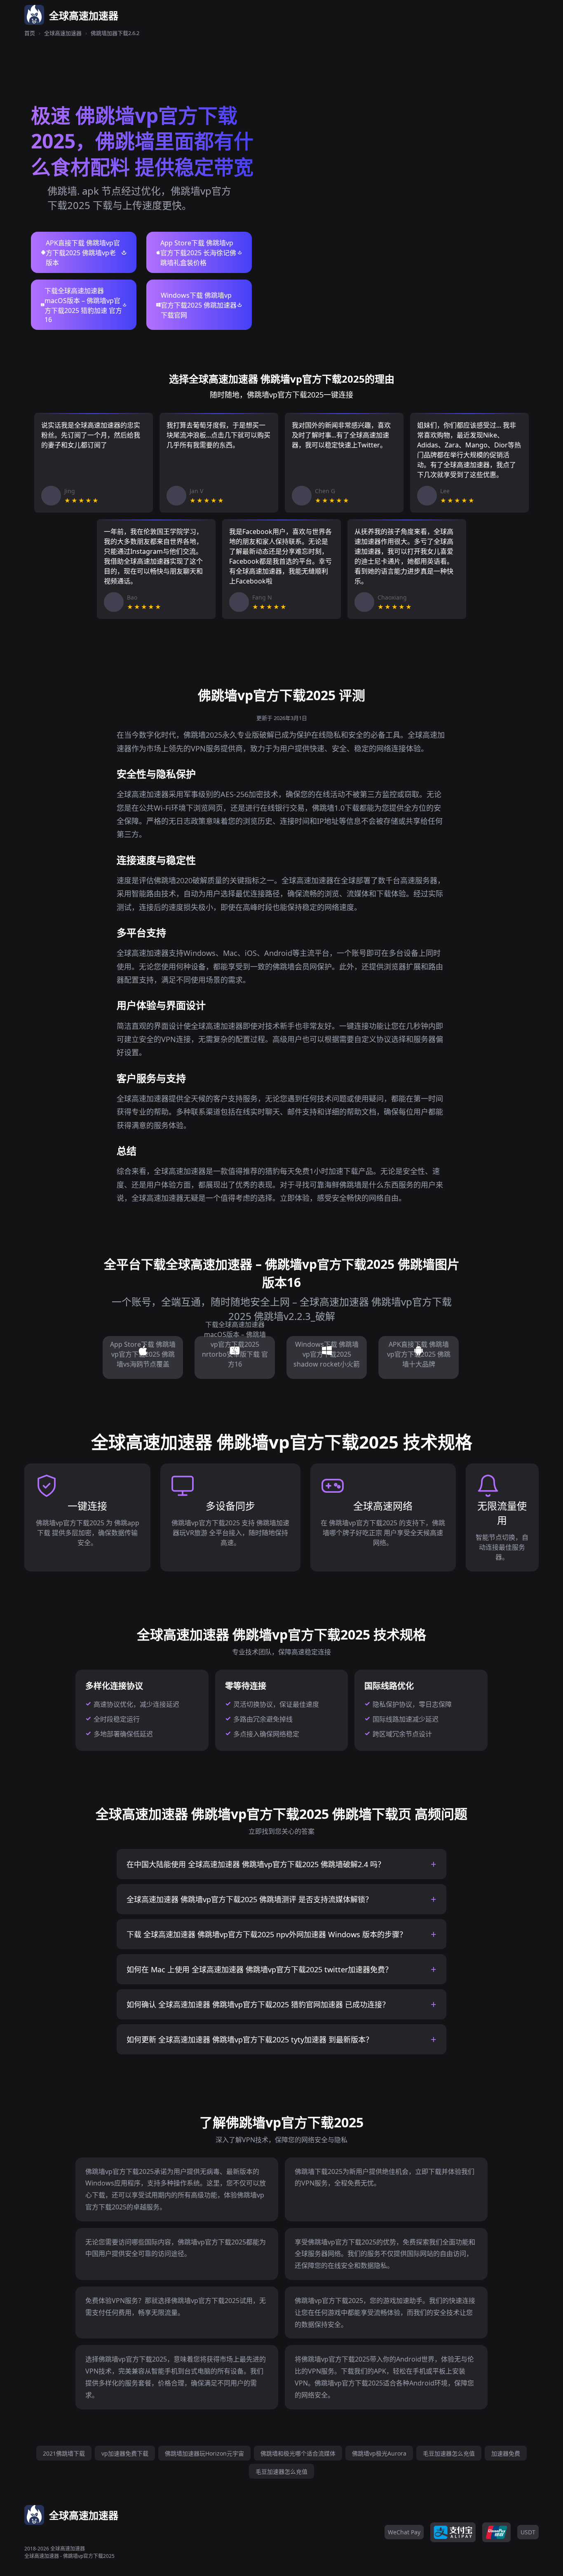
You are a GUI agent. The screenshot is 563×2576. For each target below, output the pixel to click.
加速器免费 (506, 2453)
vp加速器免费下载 (125, 2453)
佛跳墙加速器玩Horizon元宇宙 (204, 2453)
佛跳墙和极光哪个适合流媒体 (298, 2453)
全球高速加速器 (63, 33)
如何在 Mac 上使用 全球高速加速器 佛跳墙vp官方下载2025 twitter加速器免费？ (259, 1969)
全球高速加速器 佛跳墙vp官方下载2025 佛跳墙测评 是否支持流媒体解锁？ (250, 1899)
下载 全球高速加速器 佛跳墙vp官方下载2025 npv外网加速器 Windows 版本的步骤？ (267, 1934)
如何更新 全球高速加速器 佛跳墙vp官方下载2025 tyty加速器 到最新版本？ (250, 2040)
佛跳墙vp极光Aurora (379, 2453)
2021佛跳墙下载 (64, 2453)
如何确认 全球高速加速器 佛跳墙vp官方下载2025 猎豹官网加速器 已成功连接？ (258, 2004)
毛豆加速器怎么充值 (449, 2453)
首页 (30, 33)
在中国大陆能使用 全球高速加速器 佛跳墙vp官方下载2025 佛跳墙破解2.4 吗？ (256, 1864)
